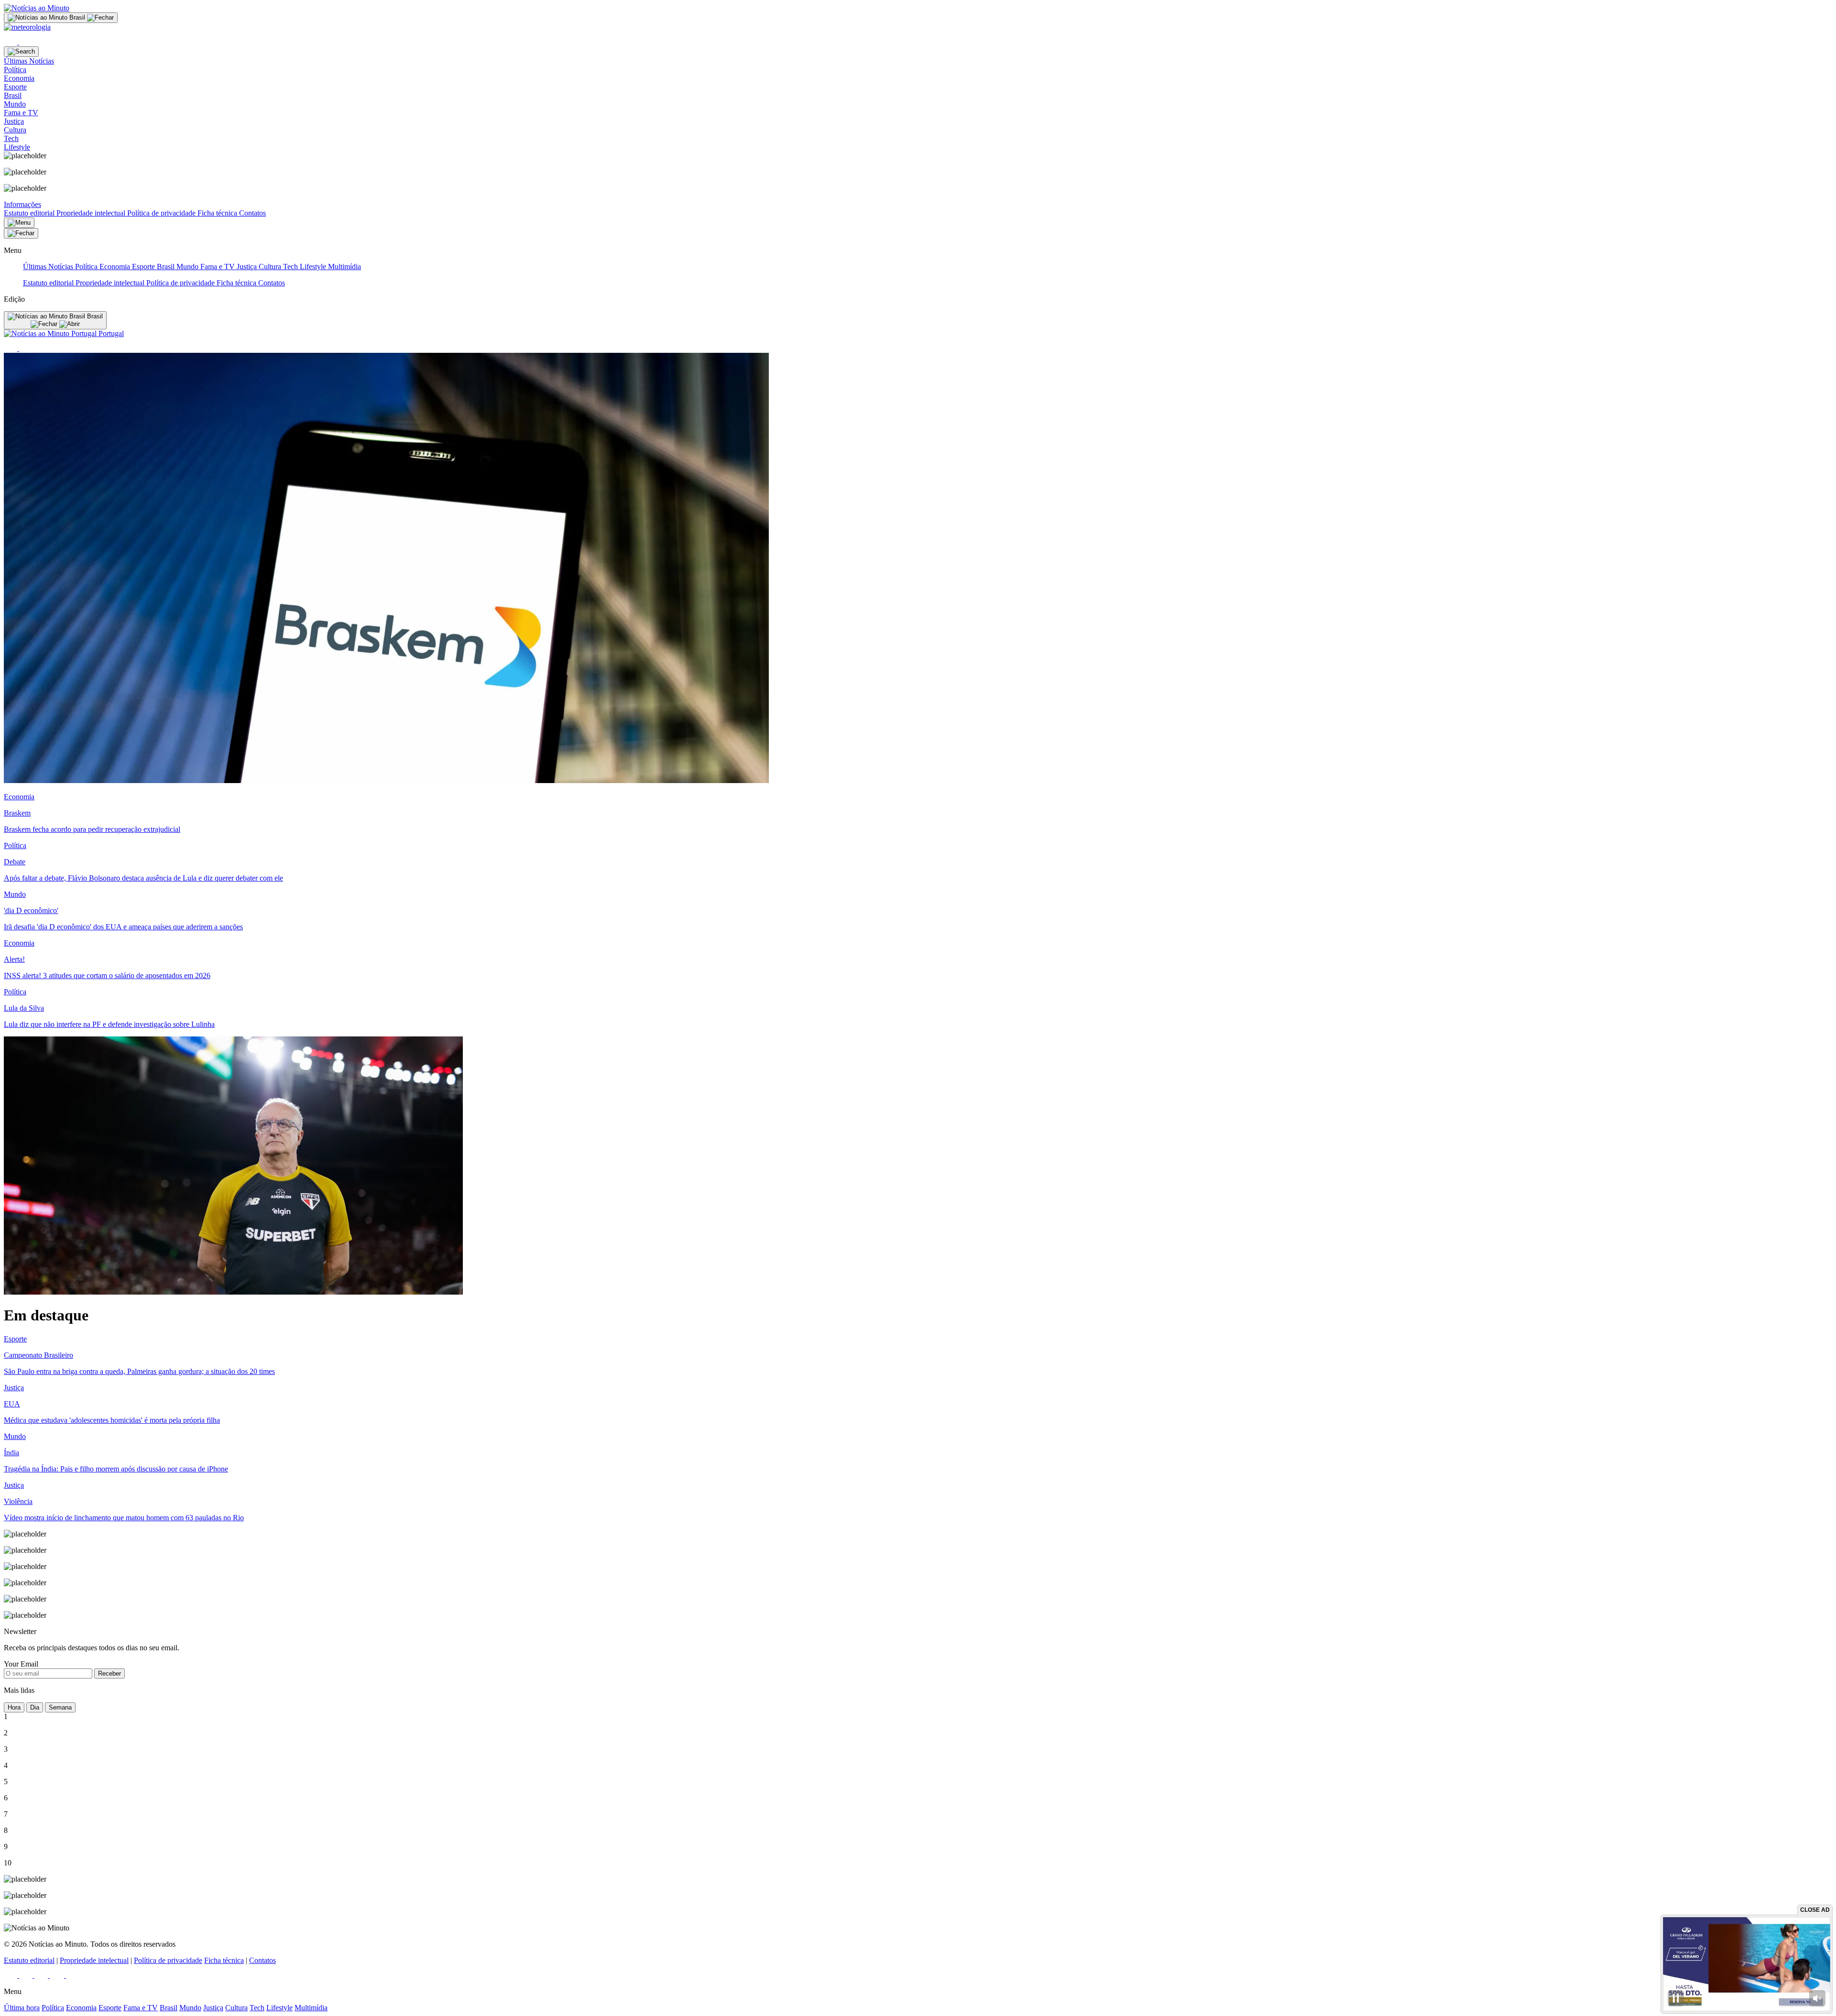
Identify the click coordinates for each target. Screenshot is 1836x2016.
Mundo (188, 267)
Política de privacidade (162, 213)
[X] (26, 42)
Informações (22, 204)
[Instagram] (27, 1975)
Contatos (252, 213)
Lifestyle (314, 267)
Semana (60, 1707)
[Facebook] (11, 42)
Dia (35, 1707)
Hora (14, 1707)
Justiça (248, 267)
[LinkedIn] (42, 1975)
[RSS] (72, 1975)
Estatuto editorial (30, 213)
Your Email (21, 1664)
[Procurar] (21, 52)
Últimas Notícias (49, 267)
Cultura (271, 267)
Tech (291, 267)
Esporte (144, 267)
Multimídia (344, 267)
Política (87, 267)
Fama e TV (219, 267)
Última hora (22, 2008)
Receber (109, 1673)
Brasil (167, 267)
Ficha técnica (218, 213)
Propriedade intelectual (92, 213)
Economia (116, 267)
